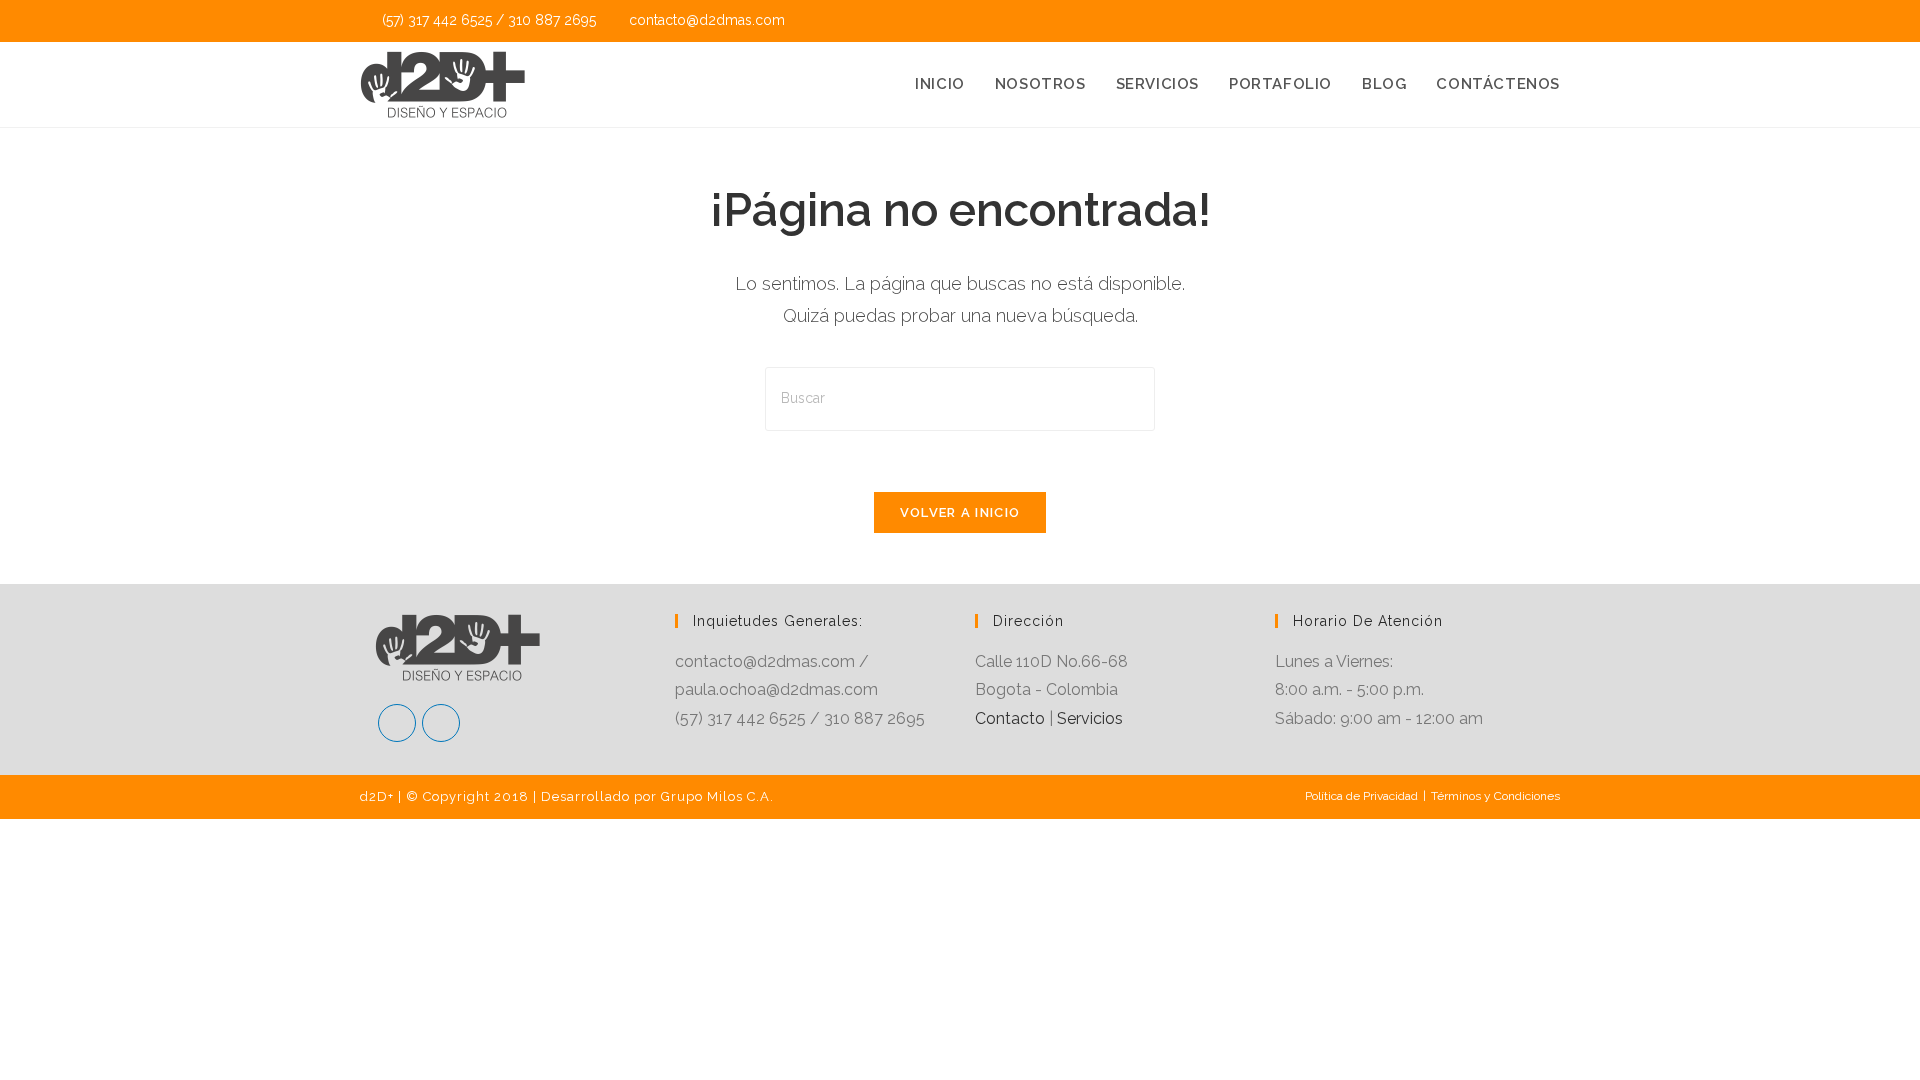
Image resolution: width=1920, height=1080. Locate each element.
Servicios (1090, 718)
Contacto (1010, 718)
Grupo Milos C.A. (717, 796)
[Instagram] (441, 723)
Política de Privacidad (1361, 796)
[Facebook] (397, 723)
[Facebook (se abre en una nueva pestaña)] (1527, 21)
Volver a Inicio (960, 512)
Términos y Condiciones (1495, 796)
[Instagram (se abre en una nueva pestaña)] (1550, 21)
